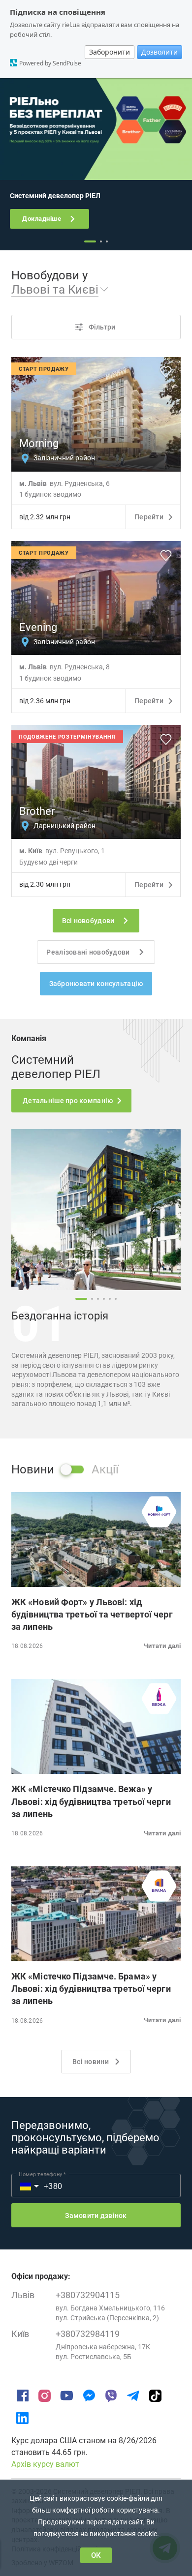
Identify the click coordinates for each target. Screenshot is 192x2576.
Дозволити (160, 52)
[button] (96, 290)
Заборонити (110, 52)
